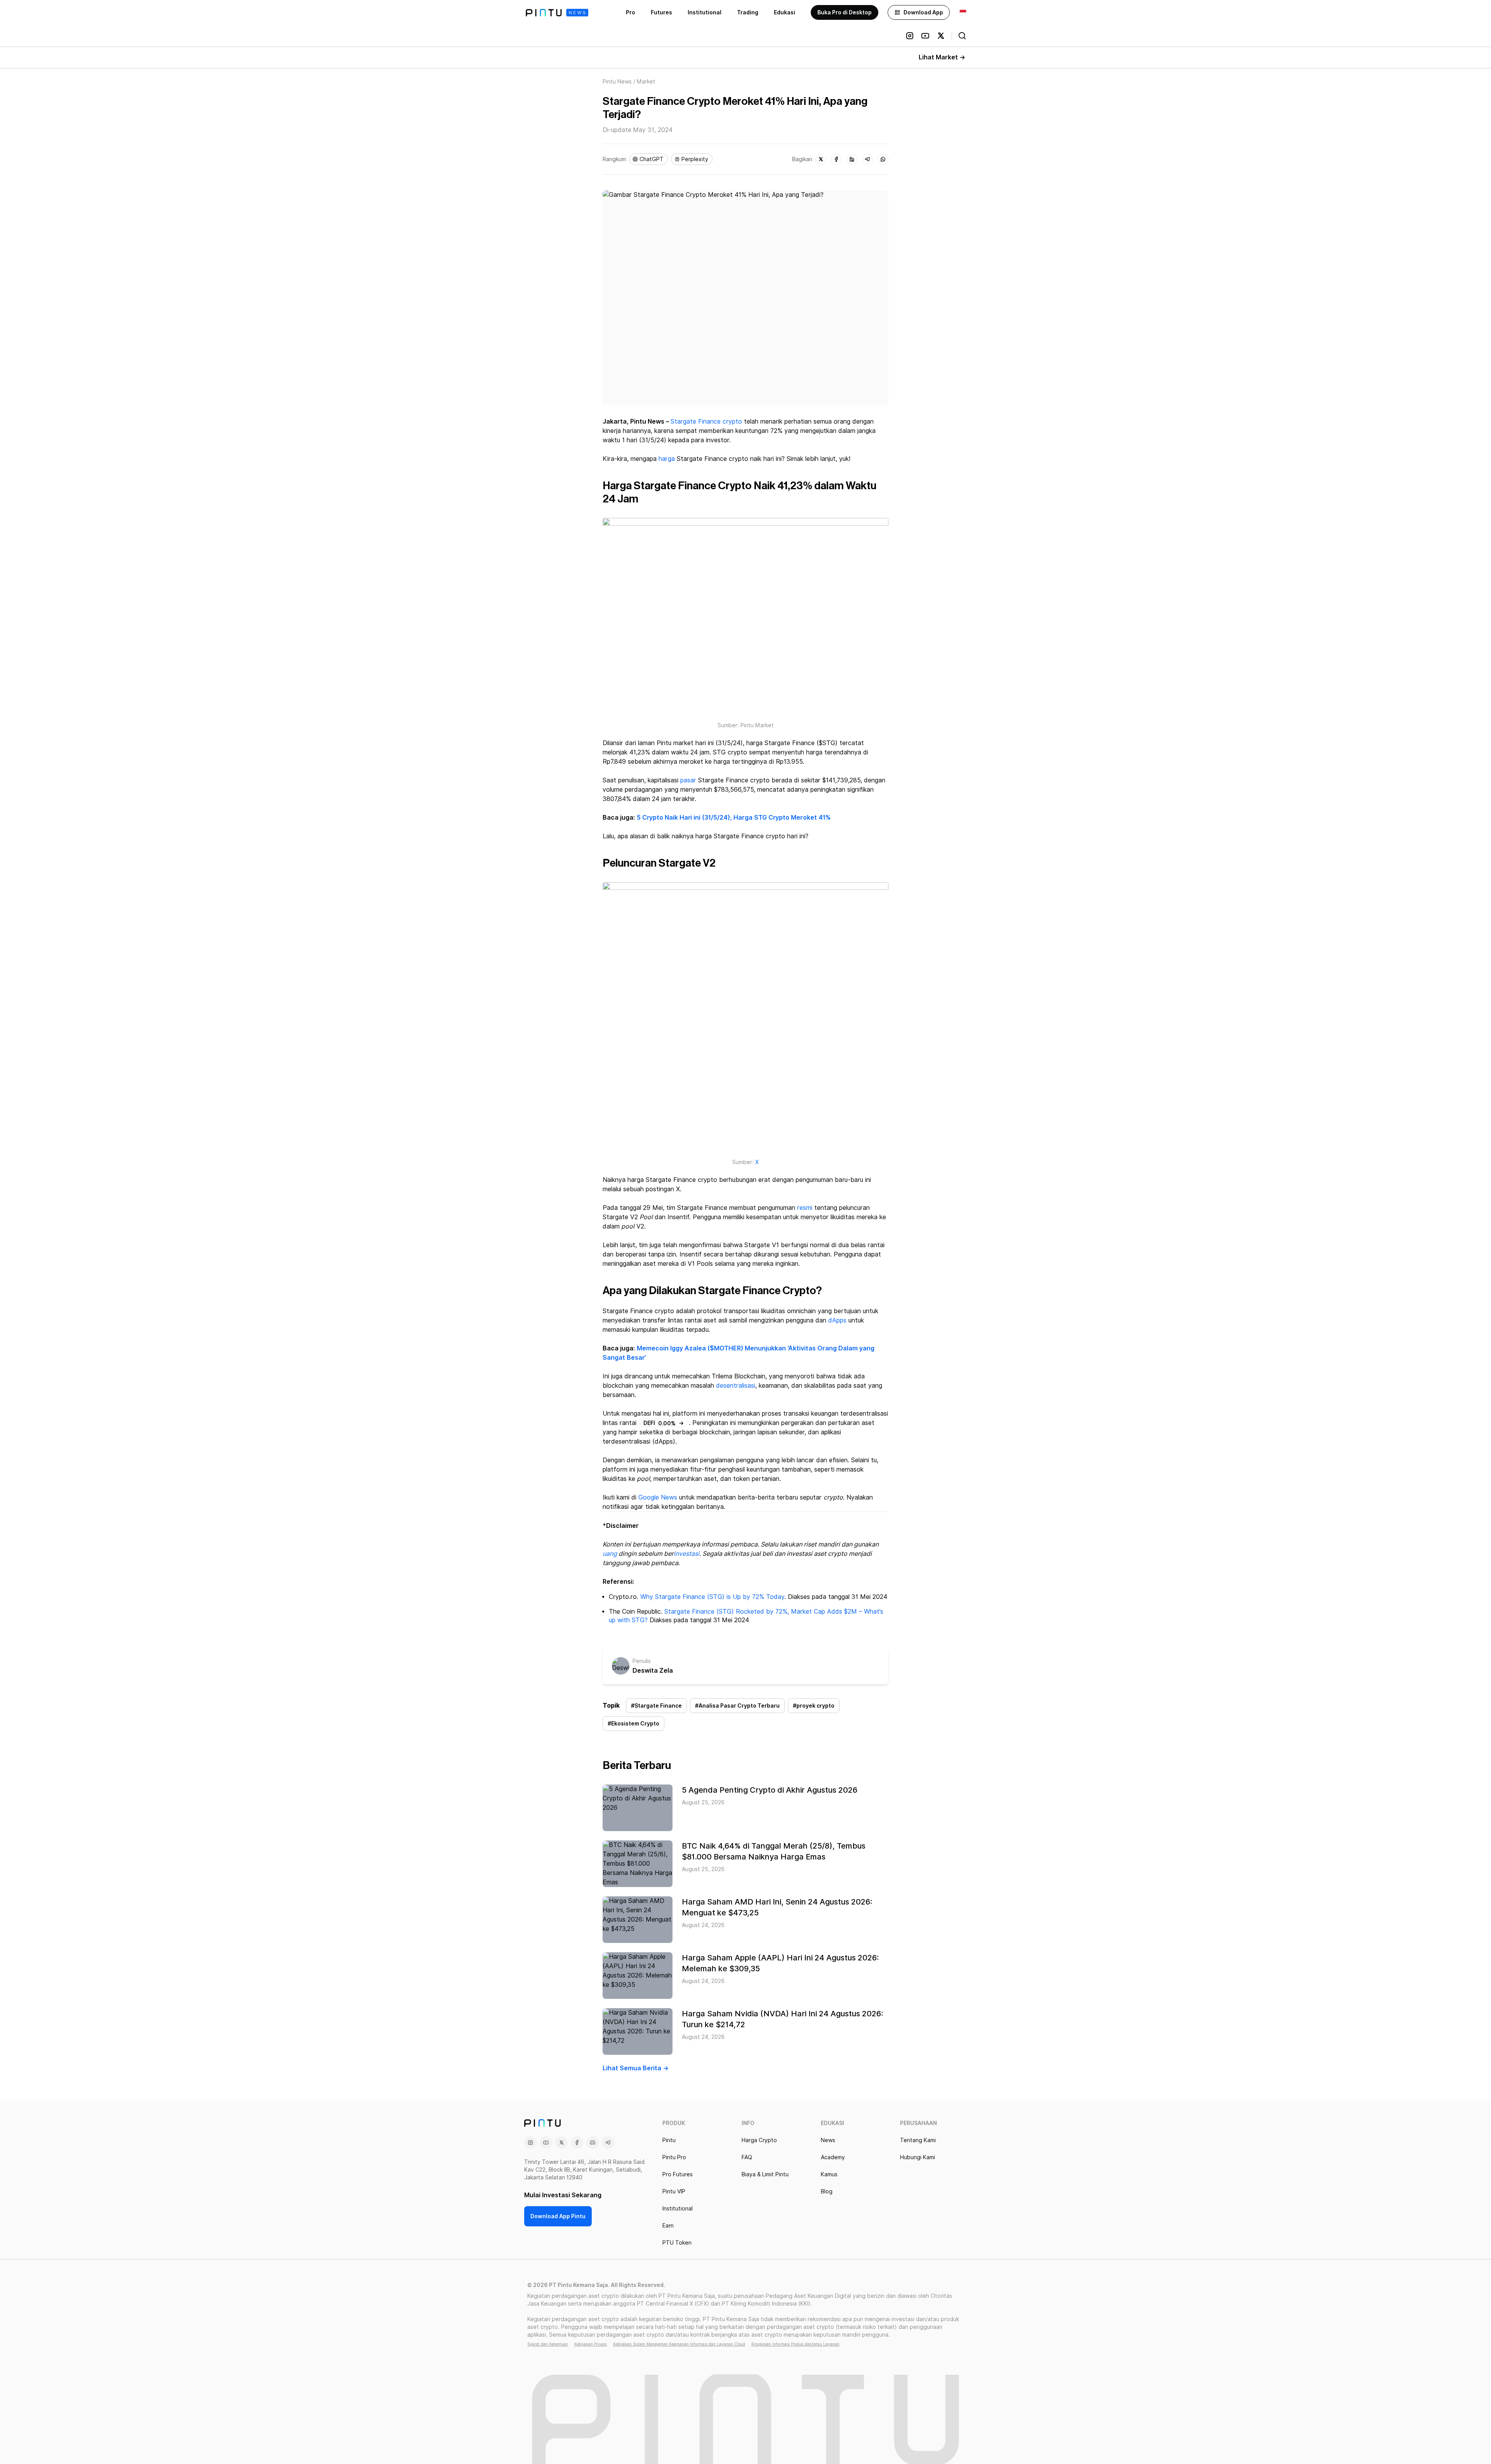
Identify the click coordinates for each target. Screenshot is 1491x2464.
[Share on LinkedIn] (852, 159)
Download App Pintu (558, 2216)
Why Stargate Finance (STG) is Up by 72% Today (712, 1597)
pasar (688, 780)
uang (610, 1554)
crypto (732, 421)
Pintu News (617, 82)
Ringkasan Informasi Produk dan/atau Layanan (795, 2344)
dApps (837, 1320)
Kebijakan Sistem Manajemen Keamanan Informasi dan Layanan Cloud (679, 2344)
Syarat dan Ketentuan (548, 2344)
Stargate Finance (696, 421)
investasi (686, 1554)
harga (667, 459)
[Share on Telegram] (867, 159)
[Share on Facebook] (836, 159)
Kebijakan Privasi (591, 2344)
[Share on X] (821, 159)
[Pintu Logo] (557, 13)
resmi (805, 1208)
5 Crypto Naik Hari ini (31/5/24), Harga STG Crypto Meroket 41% (734, 818)
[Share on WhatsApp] (883, 159)
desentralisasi (736, 1386)
